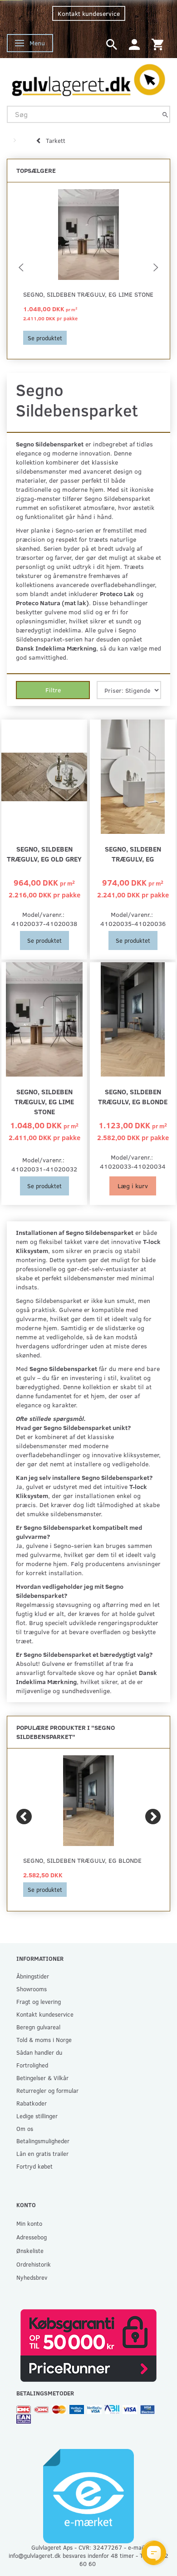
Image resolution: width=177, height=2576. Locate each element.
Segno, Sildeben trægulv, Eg (133, 854)
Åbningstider (33, 1976)
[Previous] (24, 1817)
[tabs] (112, 44)
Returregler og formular (47, 2090)
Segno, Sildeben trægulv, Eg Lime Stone (88, 294)
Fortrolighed (32, 2065)
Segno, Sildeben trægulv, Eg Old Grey (44, 854)
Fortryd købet (34, 2166)
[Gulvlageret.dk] (88, 78)
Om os (25, 2128)
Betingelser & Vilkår (42, 2078)
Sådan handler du (39, 2052)
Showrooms (32, 1989)
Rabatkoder (32, 2103)
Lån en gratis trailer (42, 2153)
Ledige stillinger (37, 2116)
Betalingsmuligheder (43, 2141)
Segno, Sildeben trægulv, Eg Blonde (133, 1096)
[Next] (153, 1817)
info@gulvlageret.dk (35, 2555)
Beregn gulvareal (38, 2027)
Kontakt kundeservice (89, 13)
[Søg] (165, 114)
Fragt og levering (39, 2001)
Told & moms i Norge (44, 2040)
